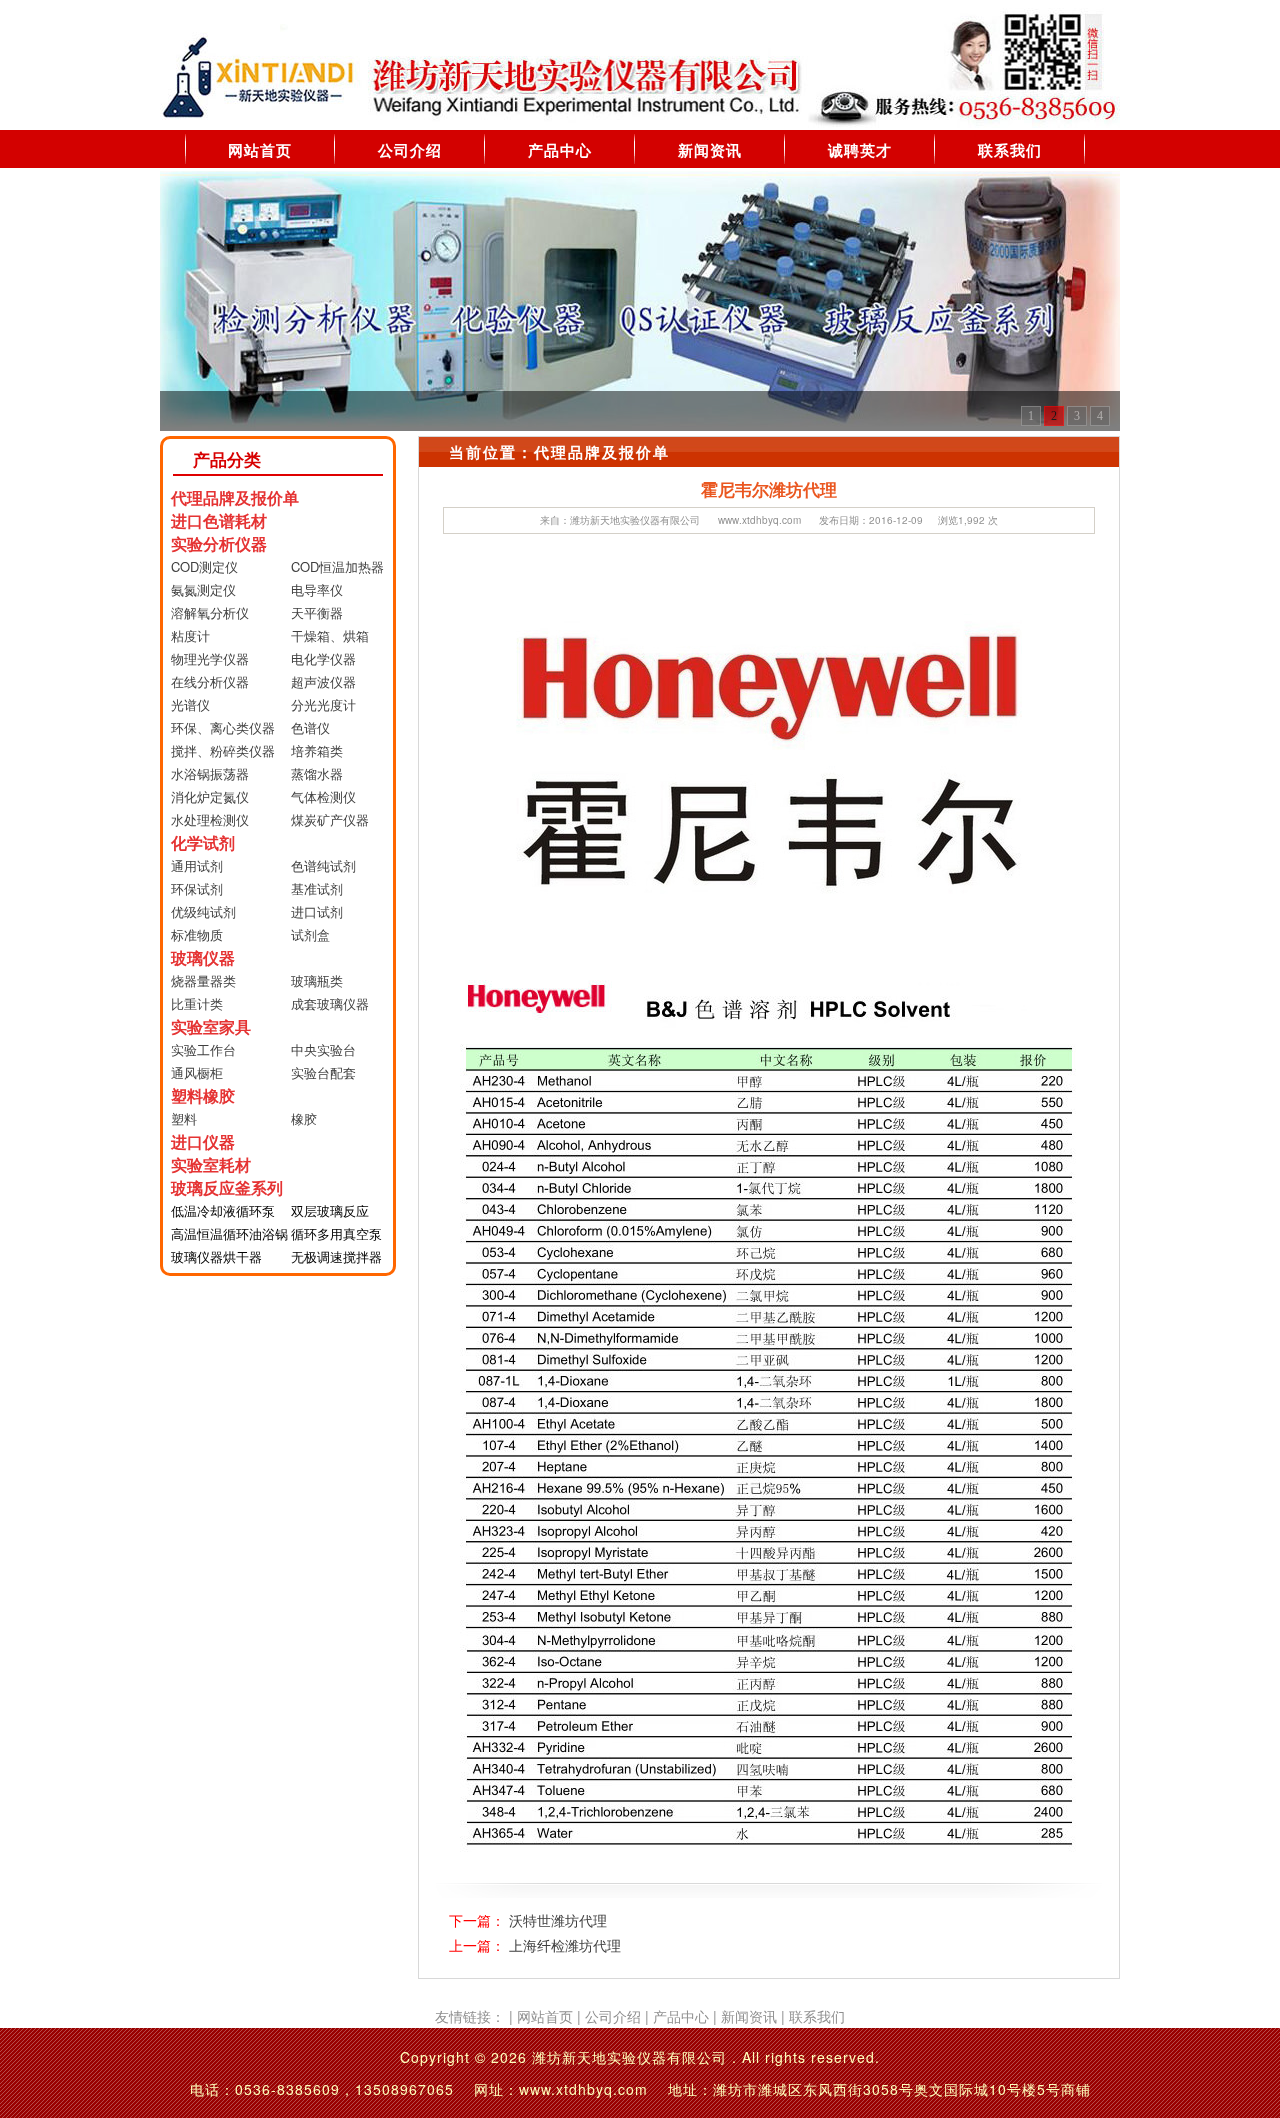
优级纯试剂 (203, 911)
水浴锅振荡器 (210, 773)
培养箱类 (317, 750)
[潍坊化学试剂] (640, 299)
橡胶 (304, 1118)
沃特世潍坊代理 (558, 1920)
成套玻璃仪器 (330, 1003)
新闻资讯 (710, 150)
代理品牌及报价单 (602, 452)
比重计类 (197, 1003)
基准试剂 (317, 888)
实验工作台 (203, 1049)
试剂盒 (310, 934)
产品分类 (227, 459)
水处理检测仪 (210, 819)
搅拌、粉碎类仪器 (223, 750)
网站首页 (260, 150)
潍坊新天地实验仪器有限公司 (635, 520)
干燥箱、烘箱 (330, 635)
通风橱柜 (197, 1072)
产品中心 (560, 150)
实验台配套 (323, 1072)
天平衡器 (317, 612)
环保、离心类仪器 (223, 727)
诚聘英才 (860, 150)
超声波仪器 (323, 681)
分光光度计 (323, 704)
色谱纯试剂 (323, 865)
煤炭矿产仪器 (330, 819)
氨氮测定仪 (203, 589)
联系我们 (1010, 150)
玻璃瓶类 (317, 980)
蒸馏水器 (317, 773)
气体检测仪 (323, 796)
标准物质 (197, 934)
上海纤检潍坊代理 (565, 1945)
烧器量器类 (203, 980)
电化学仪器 (323, 658)
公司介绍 (410, 150)
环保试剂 (197, 888)
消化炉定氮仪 (210, 796)
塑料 (184, 1118)
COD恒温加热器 (337, 566)
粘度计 (190, 635)
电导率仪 (317, 589)
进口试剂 (317, 911)
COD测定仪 (204, 566)
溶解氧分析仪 (210, 612)
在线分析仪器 (210, 681)
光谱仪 (190, 704)
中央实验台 (323, 1049)
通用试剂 (197, 865)
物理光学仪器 (210, 658)
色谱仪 (310, 727)
